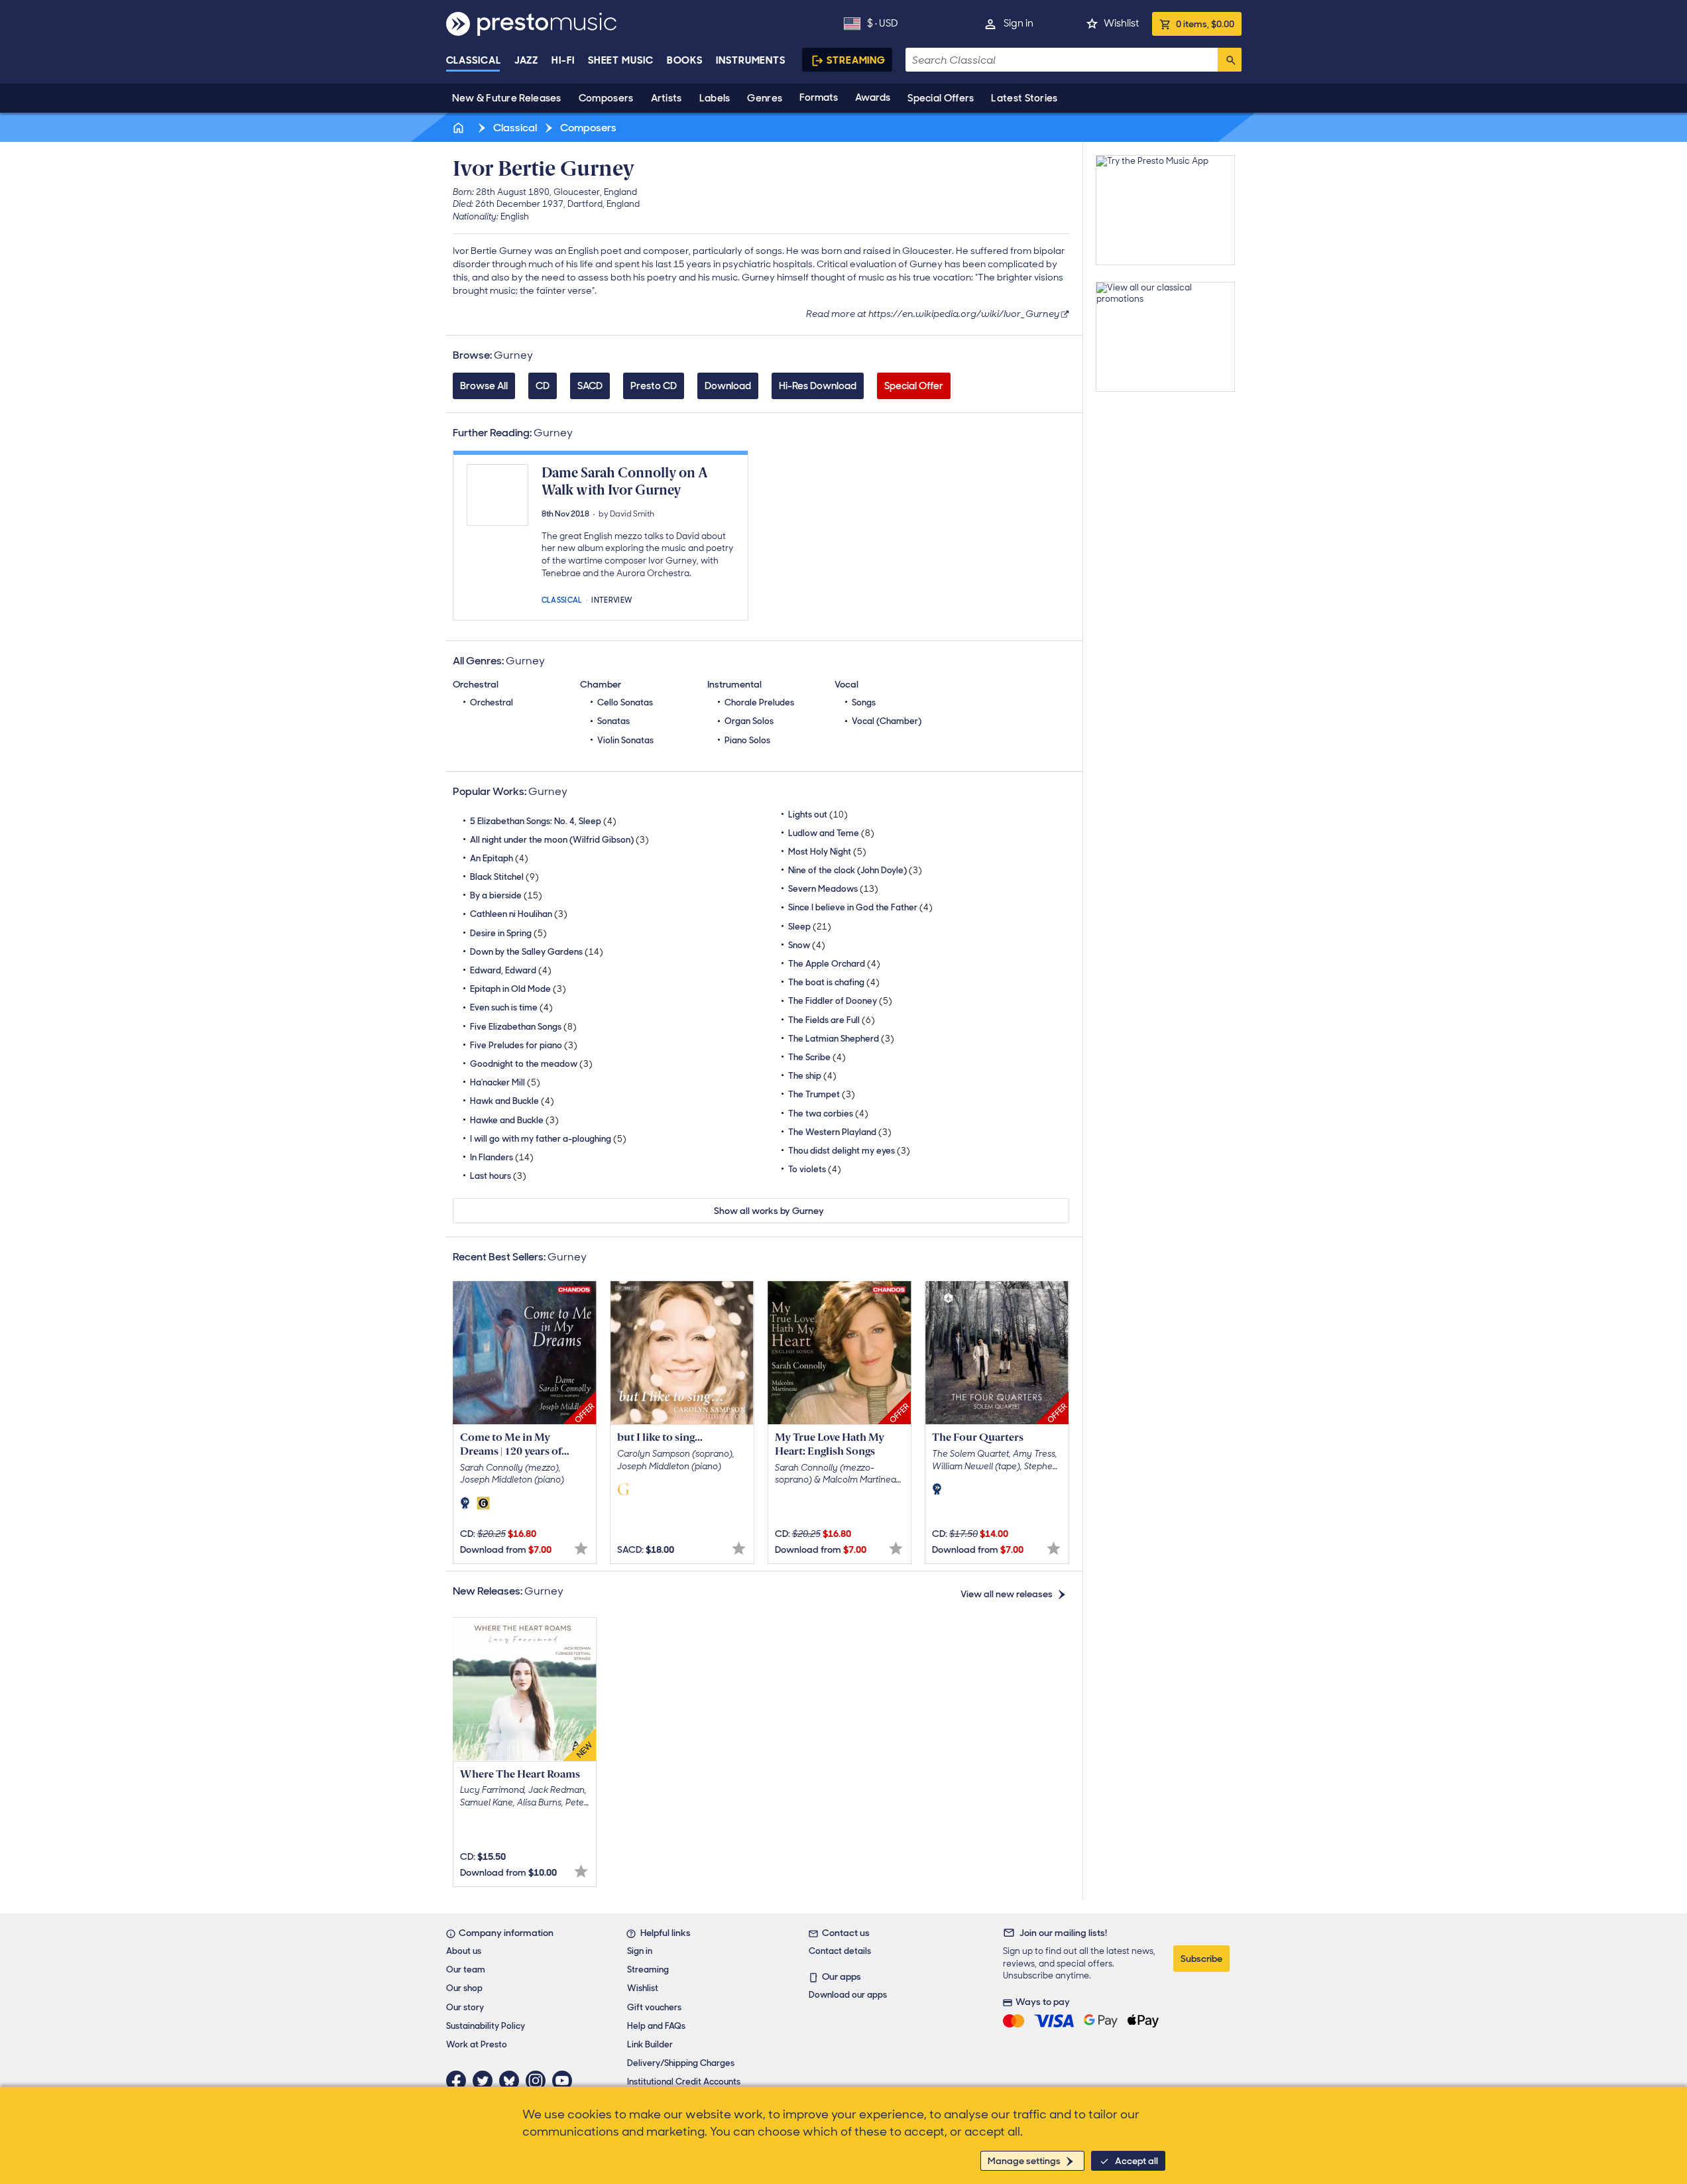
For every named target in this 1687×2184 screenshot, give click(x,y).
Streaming (856, 60)
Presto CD (654, 386)
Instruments (751, 60)
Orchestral (492, 702)
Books (685, 60)
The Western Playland (840, 1132)
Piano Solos (747, 740)
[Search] (1230, 60)
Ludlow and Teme (831, 833)
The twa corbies (828, 1114)
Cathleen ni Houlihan (519, 914)
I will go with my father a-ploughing (548, 1139)
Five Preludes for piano (524, 1045)
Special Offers (941, 98)
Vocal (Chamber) (887, 721)
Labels (715, 98)
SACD (590, 386)
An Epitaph (499, 858)
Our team (466, 1970)
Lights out (818, 815)
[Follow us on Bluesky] (512, 2081)
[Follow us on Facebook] (459, 2081)
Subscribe (1201, 1959)
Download (728, 386)
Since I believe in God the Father (860, 907)
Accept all (1136, 2161)
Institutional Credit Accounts (684, 2082)
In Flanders (502, 1157)
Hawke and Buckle (514, 1120)
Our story (465, 2007)
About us (464, 1951)
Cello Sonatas (625, 702)
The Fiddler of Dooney (840, 1001)
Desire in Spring (508, 933)
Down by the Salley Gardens (537, 952)
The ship (812, 1076)
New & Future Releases (507, 98)
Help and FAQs (656, 2026)
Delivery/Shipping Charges (681, 2063)
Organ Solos (749, 721)
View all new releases (1007, 1594)
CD (543, 386)
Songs (864, 702)
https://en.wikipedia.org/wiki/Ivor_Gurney (964, 314)
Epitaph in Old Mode (518, 989)
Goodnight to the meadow (531, 1064)
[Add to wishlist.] (581, 1548)
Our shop (464, 1988)
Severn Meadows (833, 889)
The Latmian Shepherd (841, 1039)
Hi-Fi (563, 60)
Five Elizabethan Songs (523, 1027)
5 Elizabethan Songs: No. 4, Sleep (543, 821)
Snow (807, 945)
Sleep (810, 927)
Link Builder (650, 2044)
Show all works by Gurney (769, 1211)
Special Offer (914, 386)
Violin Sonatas (625, 740)
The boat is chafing (834, 982)
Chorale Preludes (759, 702)
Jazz (527, 60)
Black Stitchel (504, 877)
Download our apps (848, 1995)
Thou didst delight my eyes (849, 1151)
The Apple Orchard (834, 964)
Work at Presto (477, 2044)
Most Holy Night (827, 852)
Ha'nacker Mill (505, 1082)
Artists (667, 98)
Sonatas (613, 721)
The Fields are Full (832, 1020)
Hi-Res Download (818, 386)
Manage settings (1024, 2161)
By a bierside (506, 895)
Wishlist (1121, 23)
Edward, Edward (511, 970)
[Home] (460, 128)
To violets (815, 1169)
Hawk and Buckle (512, 1101)
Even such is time (511, 1007)
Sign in (1018, 23)
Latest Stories (1024, 98)
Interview (612, 599)
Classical (474, 60)
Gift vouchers (654, 2007)
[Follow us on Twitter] (486, 2081)
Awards (873, 97)
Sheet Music (621, 60)
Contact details (840, 1951)
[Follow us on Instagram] (539, 2081)
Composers (606, 98)
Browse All (484, 386)
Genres (765, 98)
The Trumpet (822, 1094)
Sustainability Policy (486, 2026)
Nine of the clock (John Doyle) (855, 870)
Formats (819, 97)
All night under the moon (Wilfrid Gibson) (559, 840)
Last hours (498, 1176)
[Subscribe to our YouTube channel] (565, 2081)
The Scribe (817, 1057)
